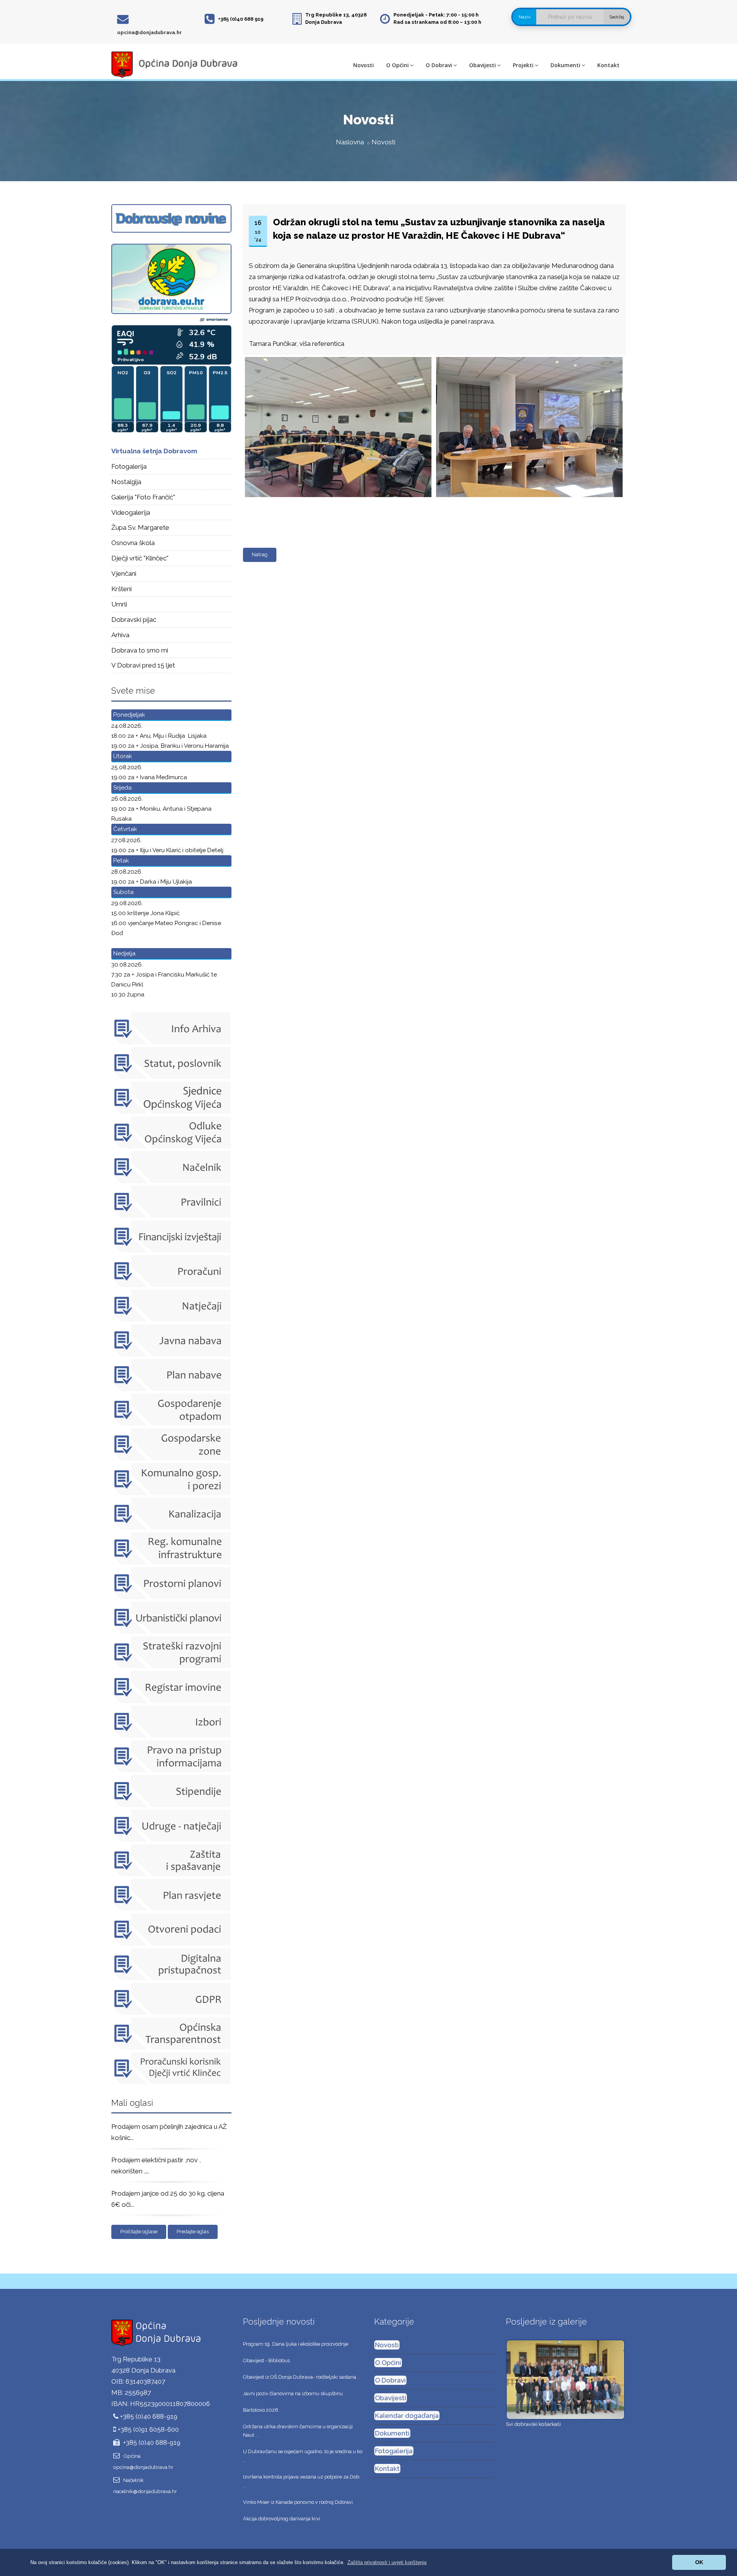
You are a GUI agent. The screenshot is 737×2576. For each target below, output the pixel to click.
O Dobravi (439, 65)
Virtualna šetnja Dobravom (154, 451)
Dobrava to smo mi (140, 650)
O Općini (397, 65)
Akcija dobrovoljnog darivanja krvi (282, 2519)
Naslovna (350, 142)
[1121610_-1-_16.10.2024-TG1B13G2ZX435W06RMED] (337, 357)
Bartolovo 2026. (261, 2410)
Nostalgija (126, 482)
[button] (387, 2562)
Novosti (364, 65)
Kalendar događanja (407, 2416)
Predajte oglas (193, 2231)
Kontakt (608, 65)
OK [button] (699, 2562)
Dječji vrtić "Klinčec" (140, 558)
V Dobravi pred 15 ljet (143, 665)
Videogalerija (131, 512)
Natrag (260, 554)
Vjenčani (124, 573)
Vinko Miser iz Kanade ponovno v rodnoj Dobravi (298, 2502)
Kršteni (121, 589)
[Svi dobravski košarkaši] (565, 2379)
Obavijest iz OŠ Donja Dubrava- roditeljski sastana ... (302, 2377)
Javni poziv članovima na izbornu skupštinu (293, 2393)
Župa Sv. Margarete (140, 527)
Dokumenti (565, 65)
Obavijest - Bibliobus (266, 2360)
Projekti (523, 65)
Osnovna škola (133, 543)
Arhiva (120, 635)
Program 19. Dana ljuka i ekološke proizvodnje (296, 2344)
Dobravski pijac (134, 620)
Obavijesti (483, 65)
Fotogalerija (129, 466)
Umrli (119, 604)
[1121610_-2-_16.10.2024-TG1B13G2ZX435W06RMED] (528, 357)
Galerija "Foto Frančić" (143, 497)
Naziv (525, 17)
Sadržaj (617, 17)
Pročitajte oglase (139, 2231)
